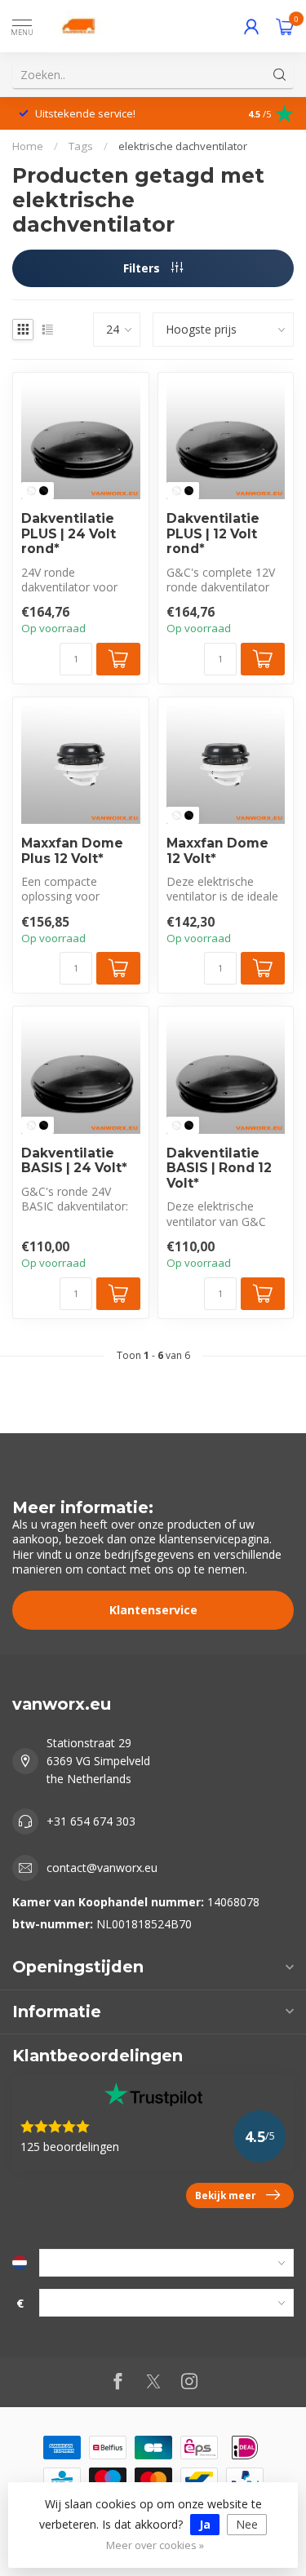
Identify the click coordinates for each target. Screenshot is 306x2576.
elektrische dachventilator (183, 146)
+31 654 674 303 (91, 1821)
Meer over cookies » (155, 2545)
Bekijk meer (226, 2195)
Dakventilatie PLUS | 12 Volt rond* (213, 534)
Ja (205, 2524)
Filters (143, 268)
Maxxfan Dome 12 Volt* (217, 851)
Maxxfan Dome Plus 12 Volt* (72, 851)
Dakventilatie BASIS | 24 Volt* (74, 1161)
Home (28, 146)
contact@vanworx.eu (102, 1868)
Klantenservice (153, 1610)
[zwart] (44, 491)
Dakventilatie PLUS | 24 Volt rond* (69, 534)
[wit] (31, 491)
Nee (247, 2524)
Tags (81, 146)
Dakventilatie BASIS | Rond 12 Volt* (219, 1168)
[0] (285, 26)
